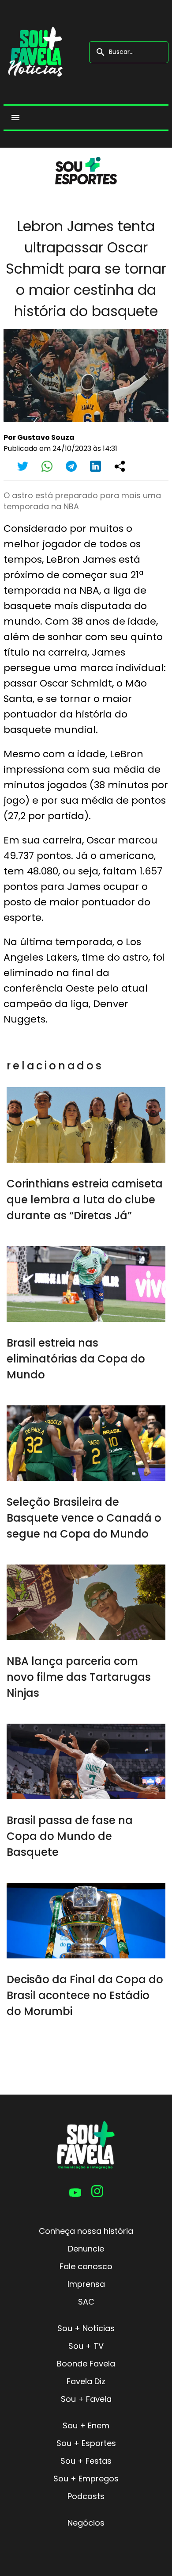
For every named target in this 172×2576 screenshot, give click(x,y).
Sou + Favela (86, 2399)
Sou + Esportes (86, 2443)
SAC (86, 2302)
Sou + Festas (86, 2461)
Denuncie (86, 2249)
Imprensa (86, 2284)
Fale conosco (86, 2266)
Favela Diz (86, 2381)
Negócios (86, 2523)
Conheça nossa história (86, 2231)
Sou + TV (86, 2346)
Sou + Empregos (86, 2479)
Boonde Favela (86, 2364)
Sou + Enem (86, 2425)
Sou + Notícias (86, 2328)
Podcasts (86, 2496)
